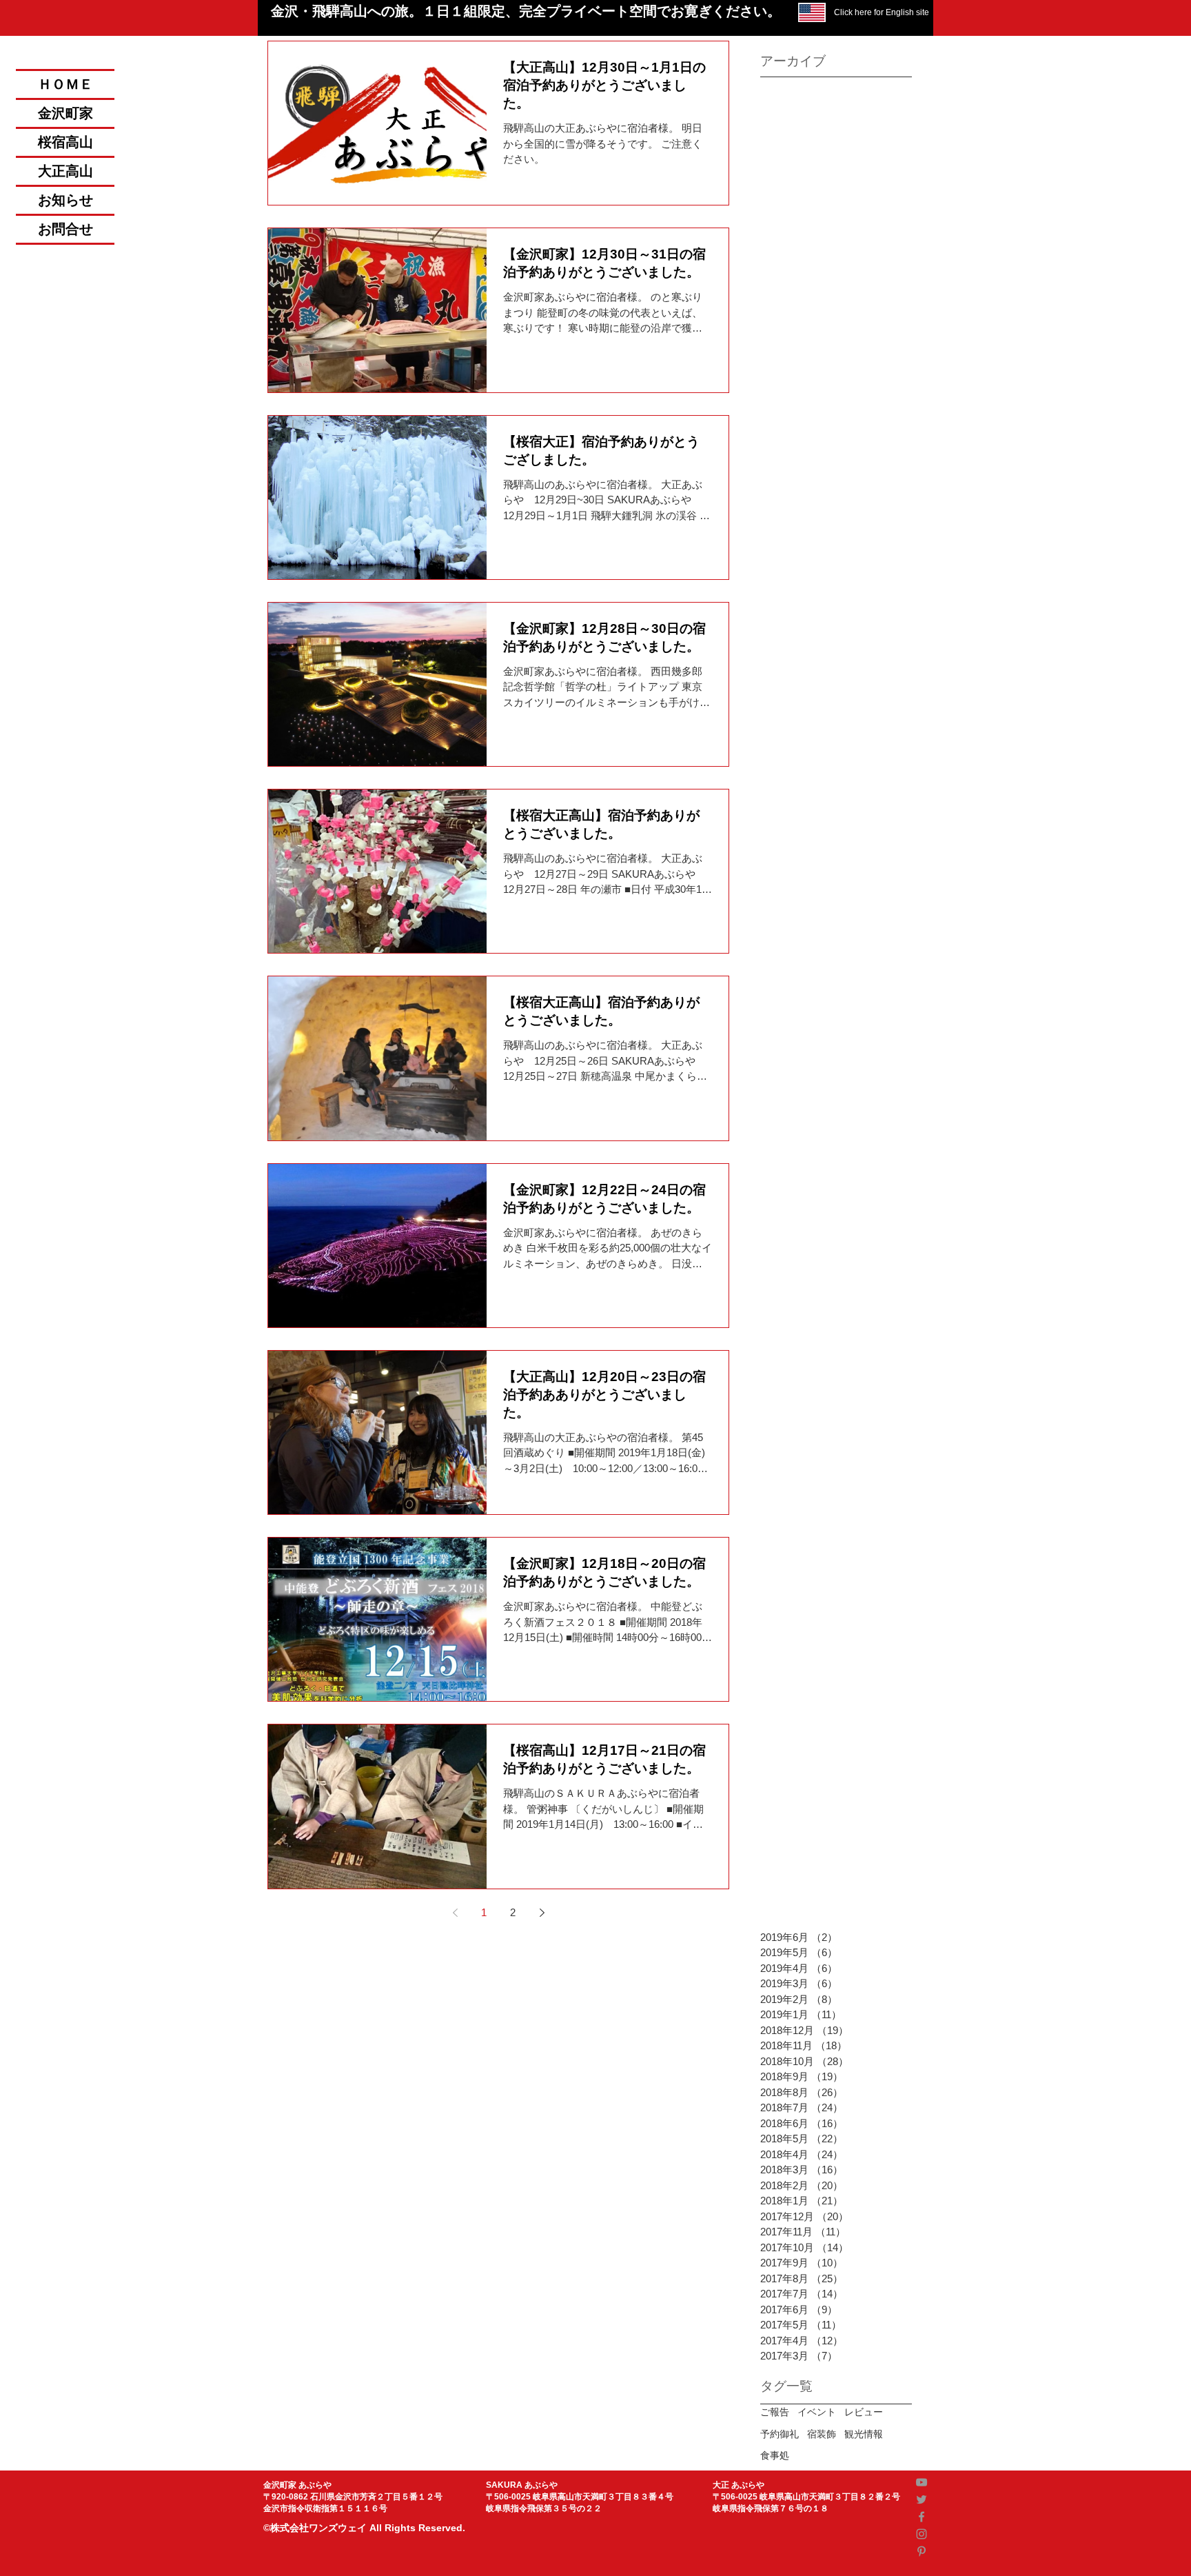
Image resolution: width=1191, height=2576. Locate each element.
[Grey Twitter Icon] (922, 2499)
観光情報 (864, 2434)
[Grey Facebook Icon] (922, 2517)
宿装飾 (822, 2434)
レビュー (864, 2412)
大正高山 (65, 171)
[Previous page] (455, 1913)
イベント (817, 2412)
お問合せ (65, 229)
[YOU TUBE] (922, 2482)
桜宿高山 (65, 142)
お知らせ (65, 200)
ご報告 (775, 2412)
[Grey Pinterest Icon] (922, 2551)
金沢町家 (65, 113)
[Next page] (542, 1913)
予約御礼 (780, 2434)
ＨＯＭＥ (65, 84)
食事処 (775, 2455)
